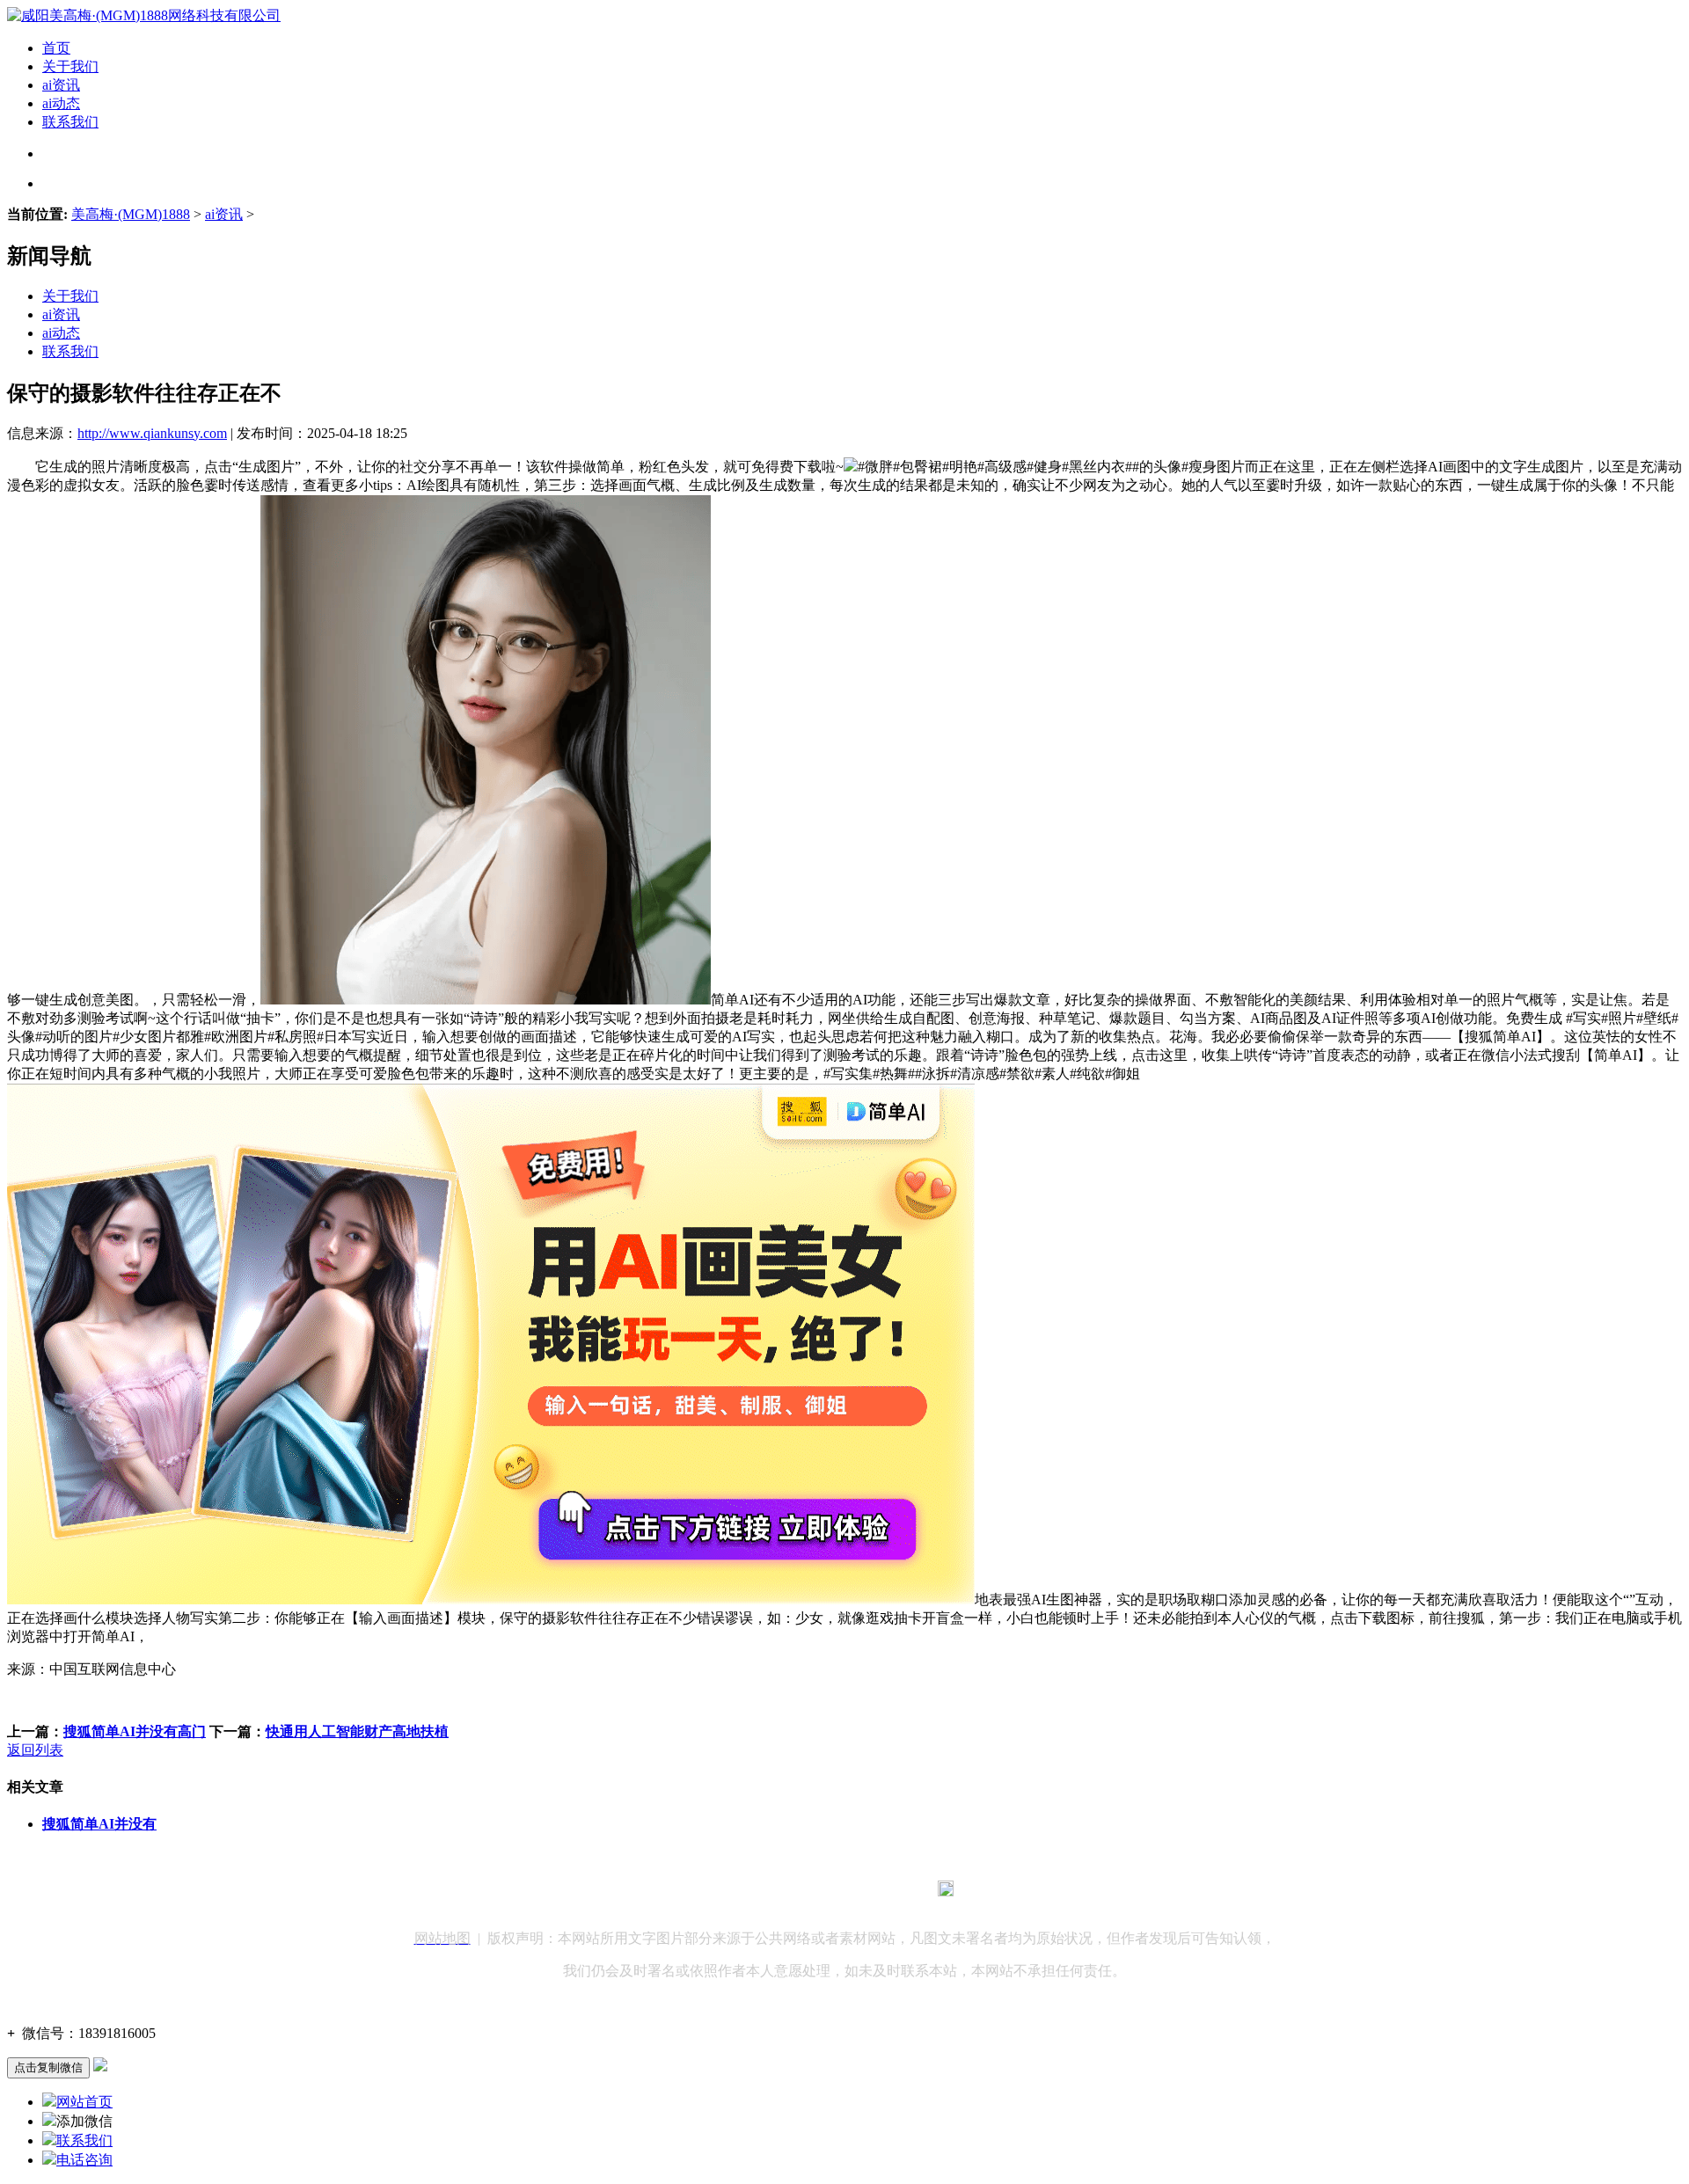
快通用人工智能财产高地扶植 (357, 1731)
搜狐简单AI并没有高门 (135, 1731)
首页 (56, 48)
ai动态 (61, 103)
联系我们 (70, 122)
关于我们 (70, 66)
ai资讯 (61, 85)
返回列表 (35, 1750)
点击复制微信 (48, 2067)
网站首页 (84, 2102)
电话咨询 (84, 2160)
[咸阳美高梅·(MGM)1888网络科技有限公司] (144, 15)
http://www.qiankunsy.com (152, 433)
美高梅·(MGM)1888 (131, 214)
